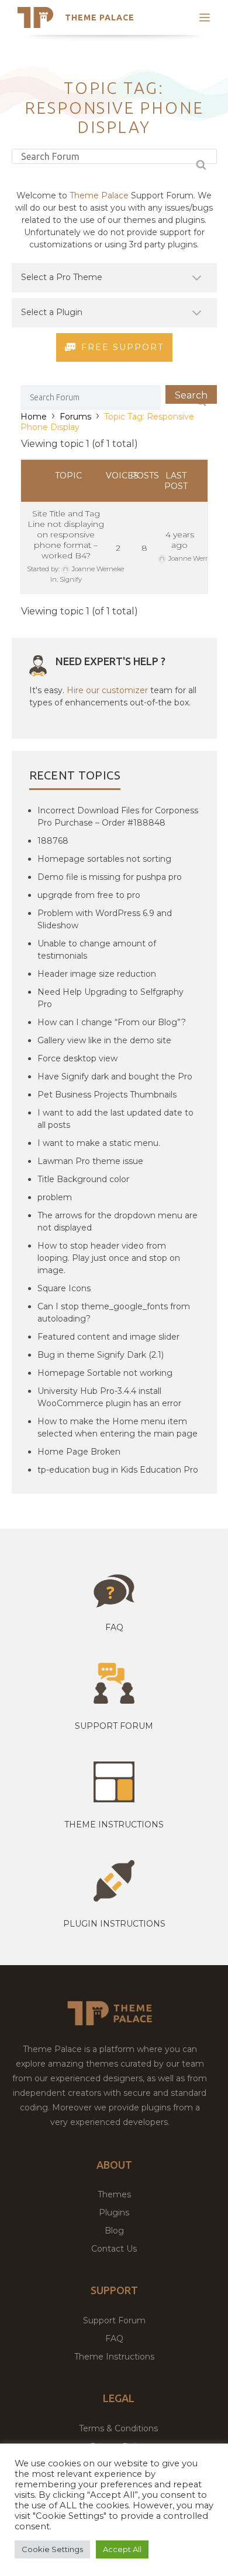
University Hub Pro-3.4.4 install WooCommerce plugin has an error (109, 1397)
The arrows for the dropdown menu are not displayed (118, 1221)
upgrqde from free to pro (89, 895)
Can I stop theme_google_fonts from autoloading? (114, 1313)
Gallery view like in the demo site (104, 1040)
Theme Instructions (114, 2357)
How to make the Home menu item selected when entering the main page (118, 1427)
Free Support (122, 347)
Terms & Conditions (118, 2428)
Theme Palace (100, 18)
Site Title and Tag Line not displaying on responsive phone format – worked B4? (66, 534)
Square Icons (64, 1288)
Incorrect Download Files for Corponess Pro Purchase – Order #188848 (118, 817)
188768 (53, 841)
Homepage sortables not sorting (104, 859)
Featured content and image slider (108, 1337)
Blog (114, 2231)
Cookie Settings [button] (52, 2549)
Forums (75, 417)
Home (34, 417)
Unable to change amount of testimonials (97, 950)
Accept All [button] (122, 2549)
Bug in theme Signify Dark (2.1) (101, 1355)
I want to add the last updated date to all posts (115, 1119)
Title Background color (83, 1179)
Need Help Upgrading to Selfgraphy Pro (110, 998)
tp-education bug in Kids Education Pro (118, 1470)
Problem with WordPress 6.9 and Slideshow (105, 919)
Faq (114, 1627)
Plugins (114, 2213)
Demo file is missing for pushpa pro (110, 877)
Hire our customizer (107, 690)
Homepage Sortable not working (105, 1373)
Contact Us (114, 2249)
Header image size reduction (97, 974)
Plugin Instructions (114, 1924)
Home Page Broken (79, 1452)
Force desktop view (77, 1058)
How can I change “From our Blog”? (112, 1022)
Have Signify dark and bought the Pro (115, 1076)
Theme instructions (114, 1824)
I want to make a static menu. (99, 1143)
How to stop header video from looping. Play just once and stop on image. (109, 1258)
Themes (114, 2194)
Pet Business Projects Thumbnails (107, 1095)
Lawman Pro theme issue (90, 1161)
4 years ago (180, 540)
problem (55, 1197)
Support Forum (114, 1726)
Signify (71, 579)
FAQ (114, 2339)
